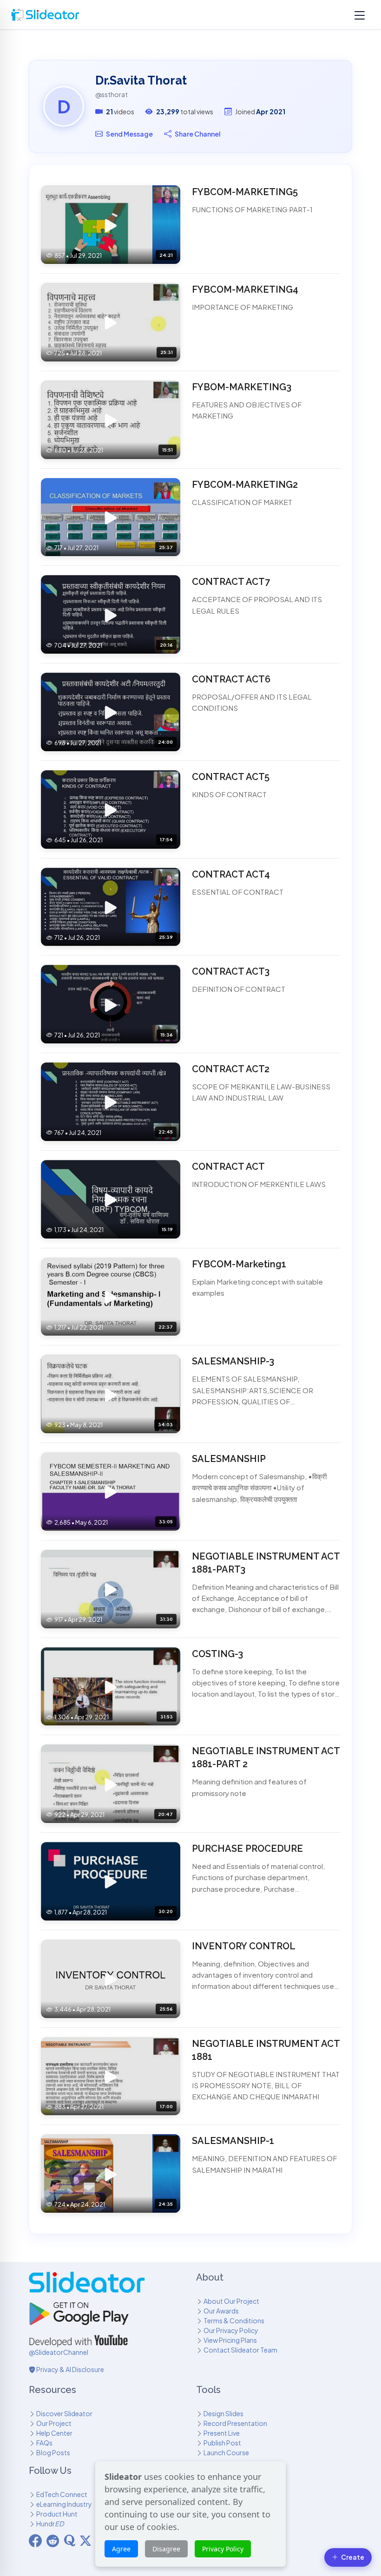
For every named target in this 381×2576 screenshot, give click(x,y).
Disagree (166, 2549)
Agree (121, 2549)
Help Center (54, 2433)
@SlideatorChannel (59, 2352)
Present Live (222, 2433)
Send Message (129, 134)
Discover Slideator (64, 2413)
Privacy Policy (223, 2549)
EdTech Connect (62, 2494)
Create (353, 2557)
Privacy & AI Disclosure (70, 2369)
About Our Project (231, 2301)
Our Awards (221, 2311)
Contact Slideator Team (240, 2350)
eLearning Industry (64, 2504)
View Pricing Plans (230, 2340)
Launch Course (226, 2452)
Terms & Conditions (234, 2320)
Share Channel (198, 134)
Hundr (50, 2524)
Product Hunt (57, 2514)
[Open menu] (360, 15)
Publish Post (222, 2443)
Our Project (54, 2423)
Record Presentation (235, 2423)
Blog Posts (53, 2452)
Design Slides (223, 2413)
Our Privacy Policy (231, 2330)
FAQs (44, 2443)
